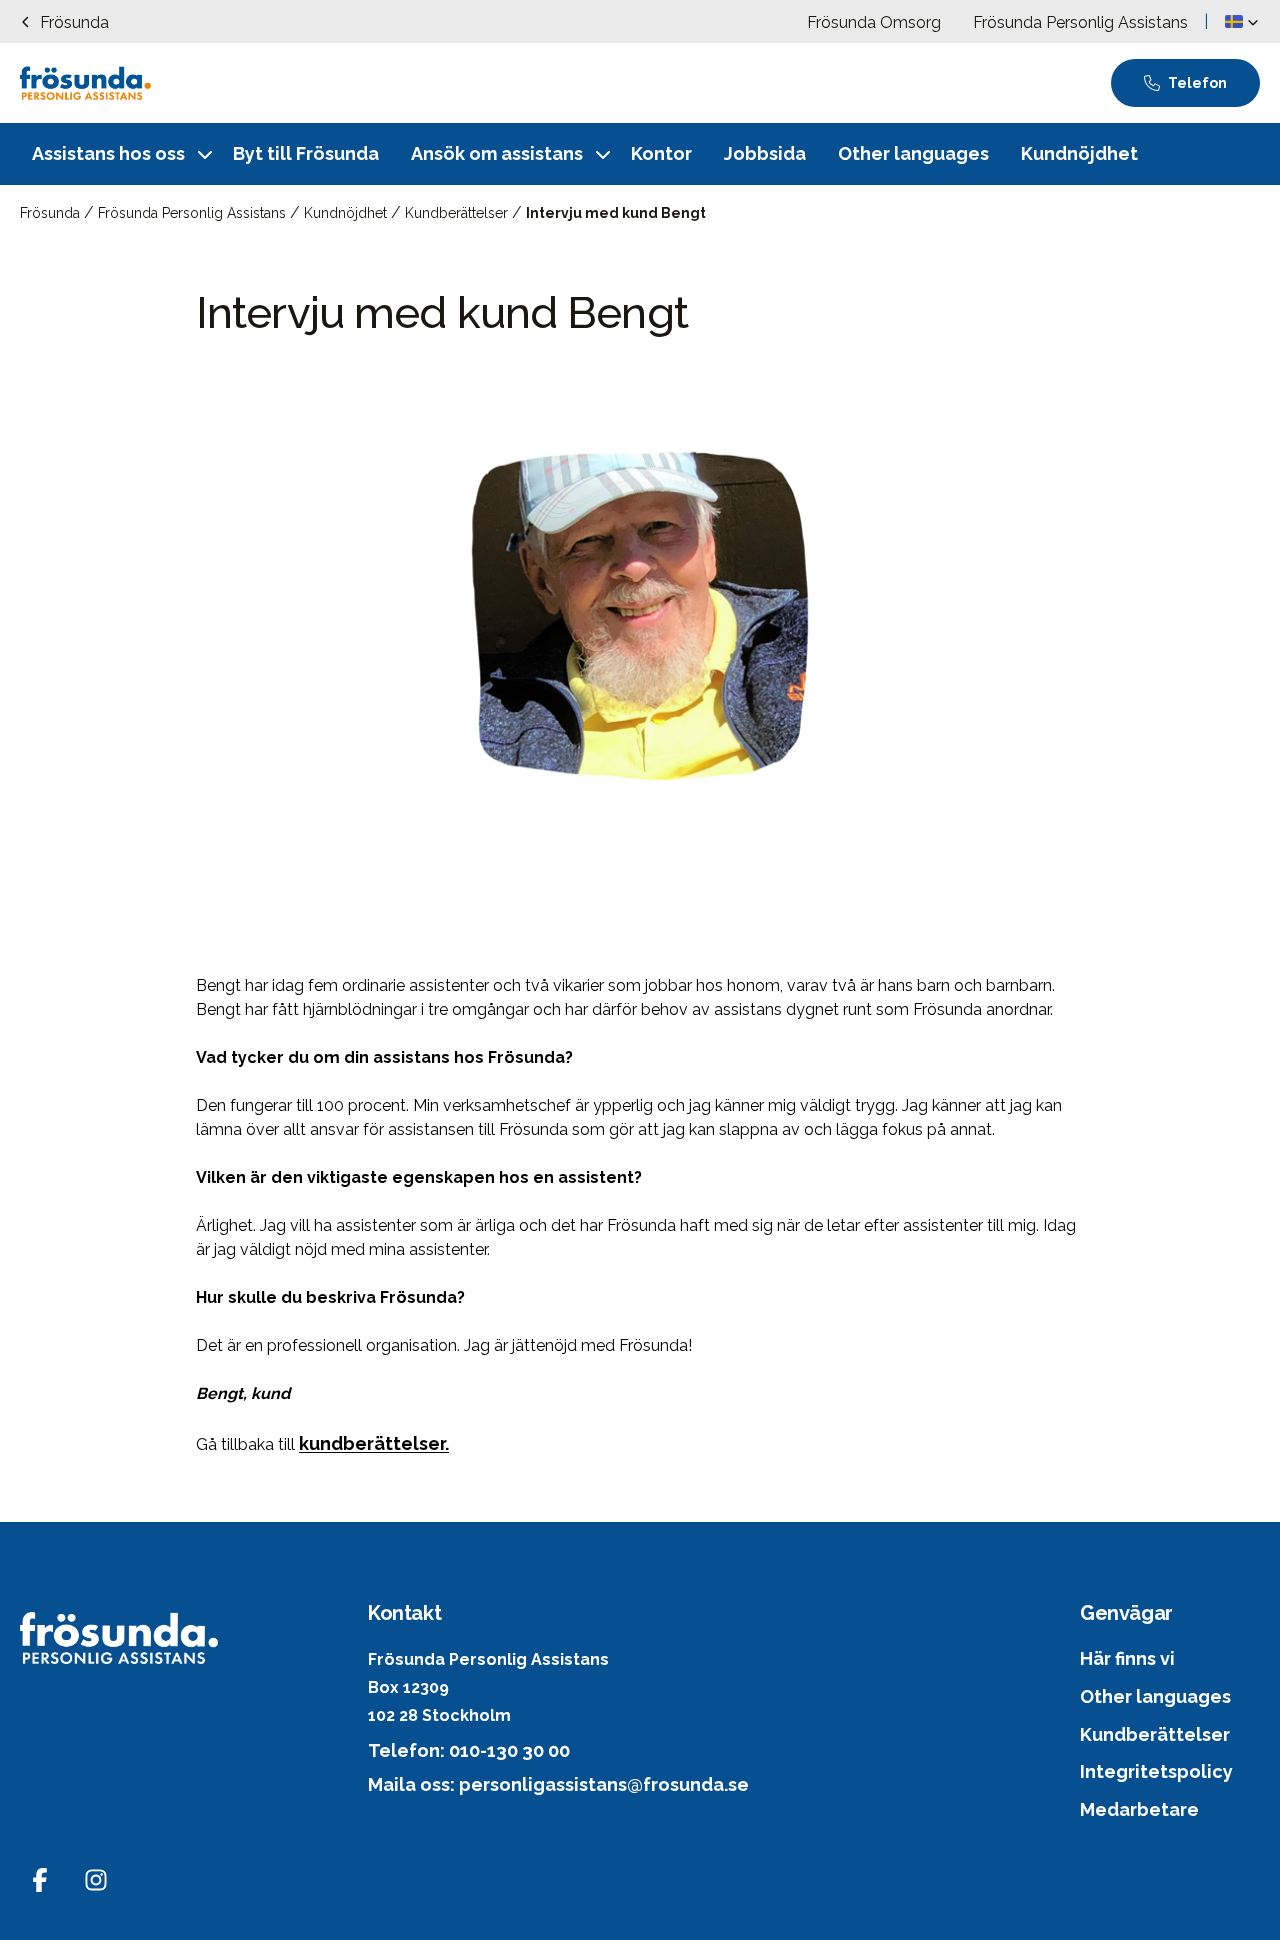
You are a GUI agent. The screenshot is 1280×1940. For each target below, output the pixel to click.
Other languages (1155, 1696)
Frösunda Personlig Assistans (194, 213)
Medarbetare (1139, 1809)
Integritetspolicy (1156, 1771)
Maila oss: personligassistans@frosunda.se (558, 1784)
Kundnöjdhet (347, 213)
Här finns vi (1127, 1658)
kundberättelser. (374, 1443)
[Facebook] (40, 1880)
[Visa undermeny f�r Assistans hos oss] (205, 154)
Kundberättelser (458, 213)
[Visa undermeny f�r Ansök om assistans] (603, 154)
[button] (1242, 22)
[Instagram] (96, 1880)
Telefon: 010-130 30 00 (469, 1750)
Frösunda (52, 213)
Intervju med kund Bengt (616, 213)
